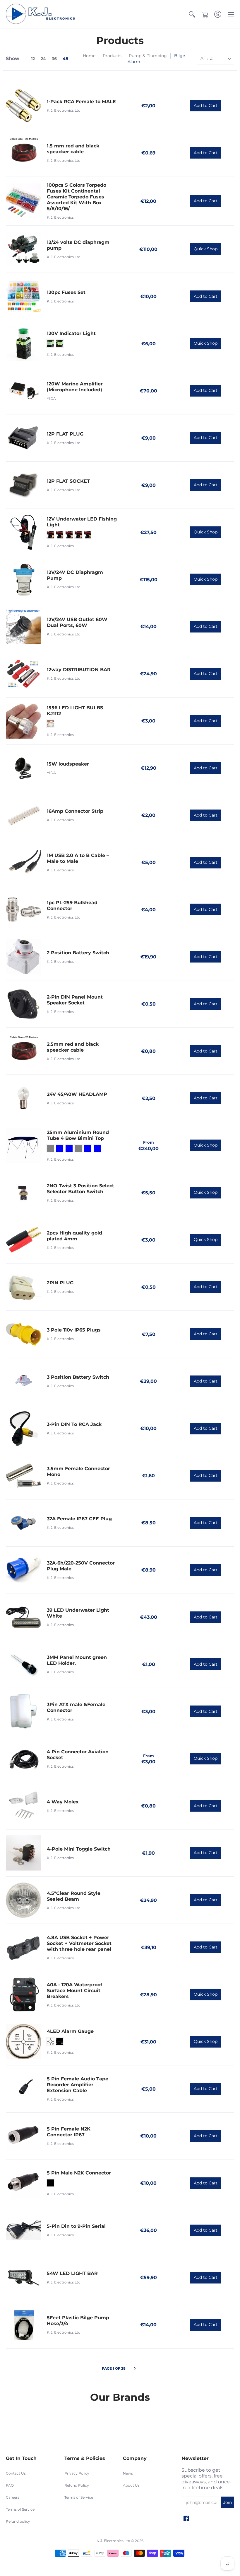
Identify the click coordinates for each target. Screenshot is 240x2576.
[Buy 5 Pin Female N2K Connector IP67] (23, 2136)
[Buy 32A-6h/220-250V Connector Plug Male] (23, 1570)
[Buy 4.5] (23, 1900)
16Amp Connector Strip (75, 811)
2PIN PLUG (60, 1283)
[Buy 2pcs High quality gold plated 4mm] (23, 1240)
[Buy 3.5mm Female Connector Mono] (23, 1476)
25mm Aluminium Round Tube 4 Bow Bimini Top (78, 1135)
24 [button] (43, 59)
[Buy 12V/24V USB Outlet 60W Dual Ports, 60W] (23, 627)
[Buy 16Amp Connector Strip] (23, 815)
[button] (192, 14)
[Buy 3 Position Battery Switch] (23, 1381)
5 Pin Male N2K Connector (79, 2173)
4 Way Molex (63, 1802)
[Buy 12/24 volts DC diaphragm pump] (23, 249)
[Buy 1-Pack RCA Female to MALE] (23, 106)
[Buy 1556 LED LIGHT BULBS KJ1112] (23, 721)
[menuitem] (192, 14)
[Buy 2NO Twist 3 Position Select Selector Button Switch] (23, 1193)
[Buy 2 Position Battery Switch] (23, 957)
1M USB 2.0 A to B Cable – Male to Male (78, 858)
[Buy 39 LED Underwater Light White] (23, 1617)
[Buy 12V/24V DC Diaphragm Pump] (23, 579)
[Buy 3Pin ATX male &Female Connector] (23, 1711)
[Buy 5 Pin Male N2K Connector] (23, 2183)
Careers (13, 2497)
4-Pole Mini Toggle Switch (79, 1849)
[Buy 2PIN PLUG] (23, 1287)
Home (89, 56)
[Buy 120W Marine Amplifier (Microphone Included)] (23, 391)
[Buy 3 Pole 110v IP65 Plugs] (23, 1334)
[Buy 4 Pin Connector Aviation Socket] (23, 1759)
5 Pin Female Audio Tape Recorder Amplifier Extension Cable (78, 2085)
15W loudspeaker (68, 764)
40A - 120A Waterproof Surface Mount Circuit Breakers (74, 1991)
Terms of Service (20, 2509)
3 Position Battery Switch (78, 1377)
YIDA (51, 398)
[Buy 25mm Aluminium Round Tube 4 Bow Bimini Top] (23, 1145)
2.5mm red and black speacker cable (73, 1047)
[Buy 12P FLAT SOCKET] (23, 485)
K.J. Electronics (60, 217)
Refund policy (18, 2521)
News (128, 2473)
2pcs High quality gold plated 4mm (74, 1236)
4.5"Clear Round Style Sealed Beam (74, 1896)
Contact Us (16, 2473)
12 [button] (33, 59)
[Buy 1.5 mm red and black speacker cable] (23, 153)
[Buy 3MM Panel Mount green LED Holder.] (23, 1664)
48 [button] (65, 59)
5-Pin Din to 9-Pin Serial (76, 2226)
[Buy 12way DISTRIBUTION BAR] (23, 674)
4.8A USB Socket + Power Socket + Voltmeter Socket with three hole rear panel (79, 1943)
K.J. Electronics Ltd (64, 110)
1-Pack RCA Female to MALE (81, 102)
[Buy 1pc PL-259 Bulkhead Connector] (23, 910)
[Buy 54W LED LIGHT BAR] (23, 2278)
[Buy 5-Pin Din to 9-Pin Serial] (23, 2230)
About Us (131, 2485)
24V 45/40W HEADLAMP (77, 1094)
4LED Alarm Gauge (70, 2031)
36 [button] (54, 59)
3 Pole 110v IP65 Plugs (74, 1330)
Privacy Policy (77, 2473)
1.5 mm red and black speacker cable (73, 149)
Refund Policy (77, 2485)
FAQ (10, 2485)
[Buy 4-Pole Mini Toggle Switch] (23, 1853)
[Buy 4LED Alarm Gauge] (23, 2042)
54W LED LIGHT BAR (72, 2273)
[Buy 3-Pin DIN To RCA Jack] (23, 1429)
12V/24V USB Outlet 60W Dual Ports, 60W (77, 622)
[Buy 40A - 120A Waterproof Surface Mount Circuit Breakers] (23, 1995)
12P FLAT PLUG (65, 434)
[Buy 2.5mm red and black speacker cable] (23, 1051)
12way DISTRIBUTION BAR (79, 670)
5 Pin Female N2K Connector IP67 (69, 2132)
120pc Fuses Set (66, 292)
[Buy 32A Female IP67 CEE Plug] (23, 1523)
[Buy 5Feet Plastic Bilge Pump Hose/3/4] (23, 2325)
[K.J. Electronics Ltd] (42, 14)
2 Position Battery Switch (78, 953)
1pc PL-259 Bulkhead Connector (72, 906)
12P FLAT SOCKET (68, 481)
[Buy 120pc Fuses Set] (23, 296)
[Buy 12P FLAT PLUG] (23, 438)
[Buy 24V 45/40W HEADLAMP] (23, 1098)
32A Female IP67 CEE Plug (79, 1519)
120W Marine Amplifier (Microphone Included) (75, 387)
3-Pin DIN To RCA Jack (74, 1424)
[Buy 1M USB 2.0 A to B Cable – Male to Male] (23, 863)
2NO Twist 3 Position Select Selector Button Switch (80, 1189)
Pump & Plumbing (148, 56)
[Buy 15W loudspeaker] (23, 768)
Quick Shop (206, 249)
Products (112, 56)
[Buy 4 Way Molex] (23, 1806)
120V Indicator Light (71, 333)
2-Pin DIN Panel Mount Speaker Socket (75, 1000)
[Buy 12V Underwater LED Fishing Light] (23, 532)
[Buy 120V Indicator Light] (23, 344)
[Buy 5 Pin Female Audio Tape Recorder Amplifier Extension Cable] (23, 2089)
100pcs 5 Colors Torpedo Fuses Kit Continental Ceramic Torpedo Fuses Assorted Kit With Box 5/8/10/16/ (77, 197)
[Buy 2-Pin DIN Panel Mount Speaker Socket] (23, 1004)
